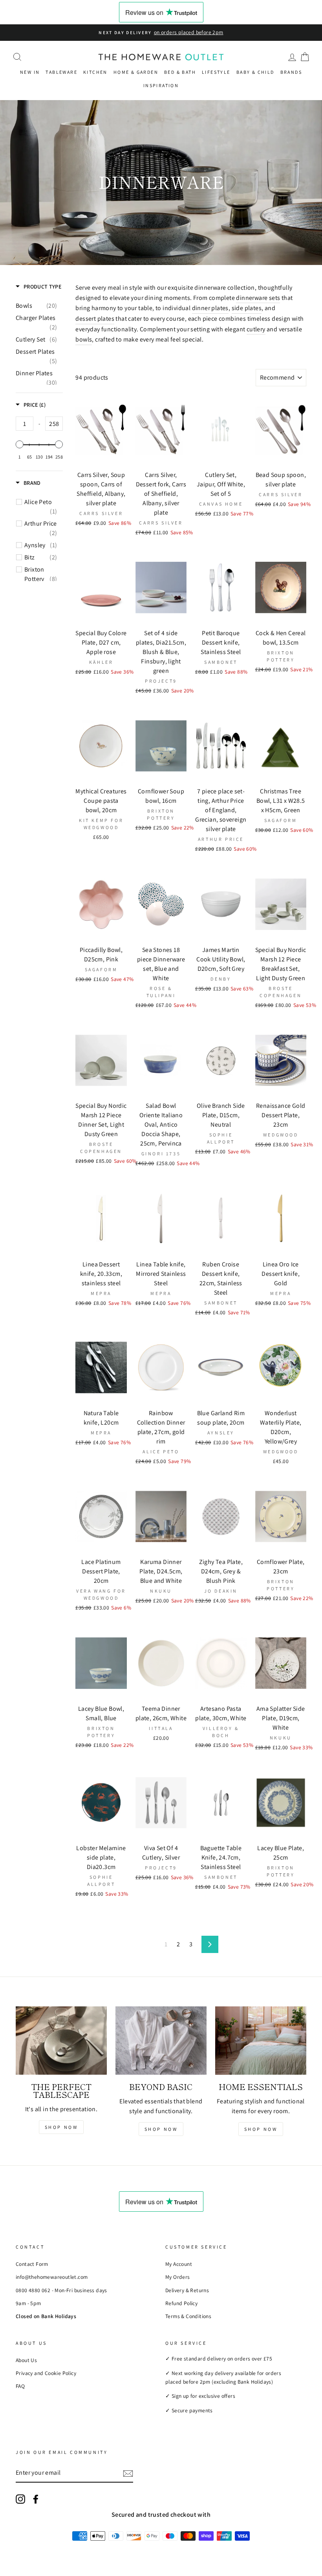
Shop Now (61, 2127)
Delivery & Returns (187, 2290)
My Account (179, 2264)
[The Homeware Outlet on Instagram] (20, 2499)
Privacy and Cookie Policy (46, 2373)
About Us (26, 2360)
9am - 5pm (28, 2303)
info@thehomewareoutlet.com (52, 2277)
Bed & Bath (180, 72)
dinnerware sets (258, 298)
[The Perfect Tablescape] (61, 2041)
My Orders (178, 2277)
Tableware (61, 72)
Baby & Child (255, 72)
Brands (291, 72)
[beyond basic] (161, 2041)
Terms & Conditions (188, 2316)
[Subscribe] (128, 2473)
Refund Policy (181, 2303)
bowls (84, 339)
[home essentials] (261, 2041)
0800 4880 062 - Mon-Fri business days (61, 2290)
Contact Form (32, 2264)
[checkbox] (36, 306)
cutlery (256, 329)
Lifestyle (216, 72)
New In (30, 72)
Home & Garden (136, 72)
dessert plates (95, 319)
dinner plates (210, 308)
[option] (161, 33)
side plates (247, 308)
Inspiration (161, 85)
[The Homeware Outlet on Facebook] (36, 2499)
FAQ (20, 2386)
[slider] (20, 444)
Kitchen (95, 72)
